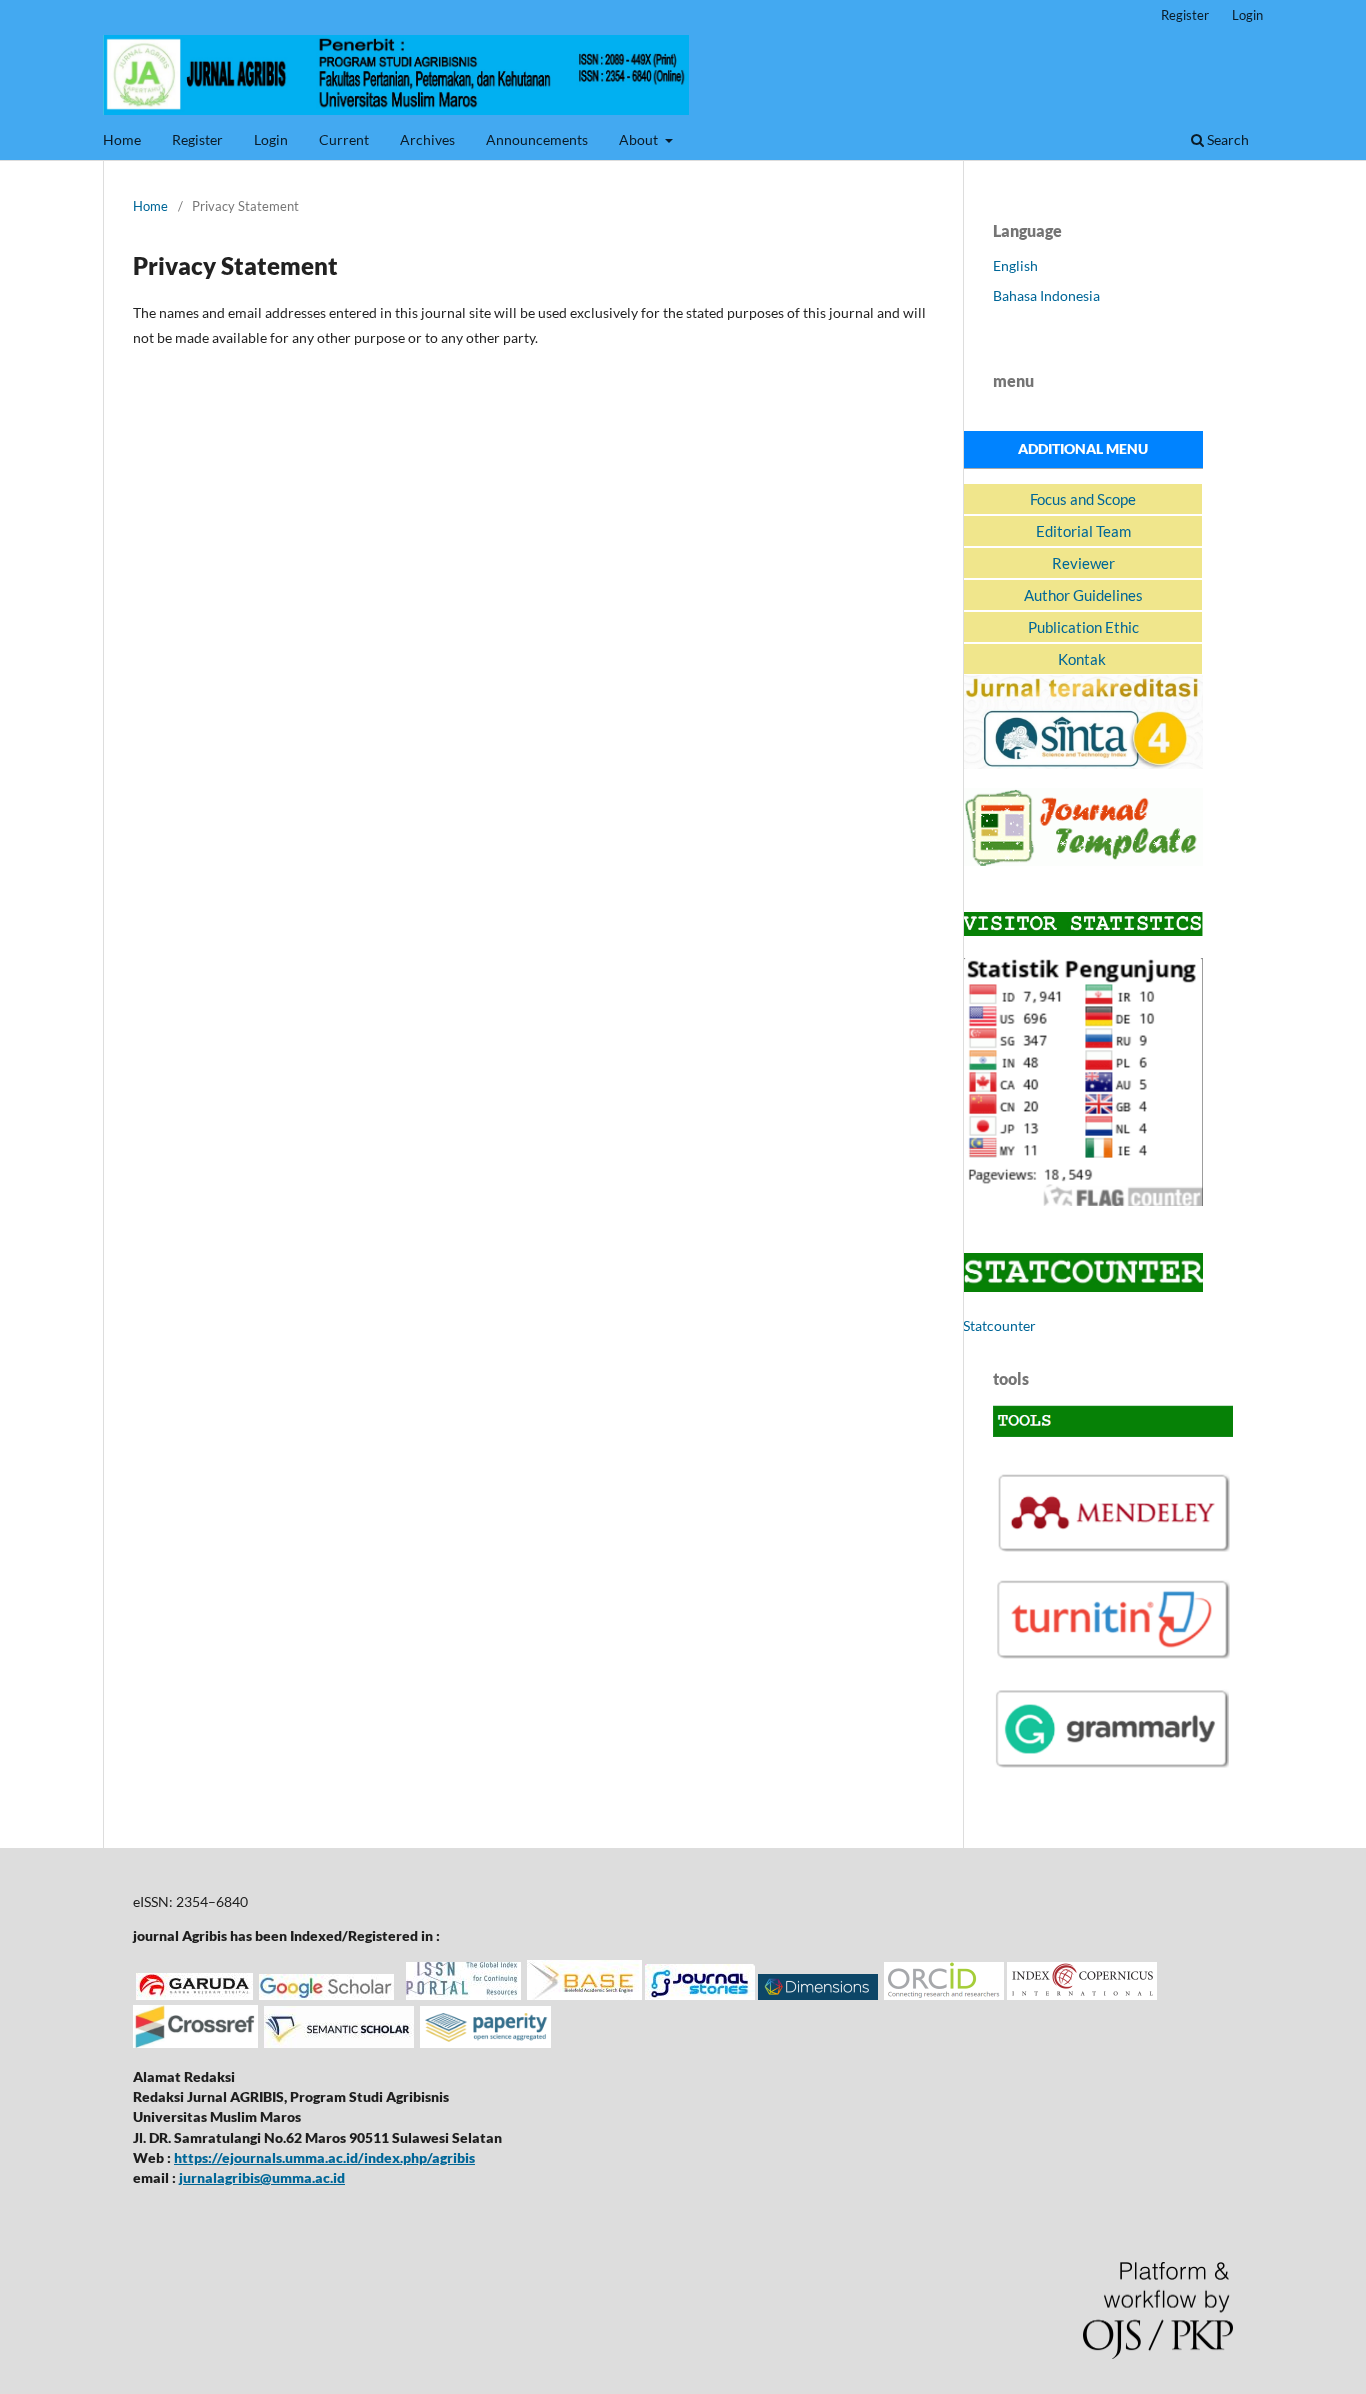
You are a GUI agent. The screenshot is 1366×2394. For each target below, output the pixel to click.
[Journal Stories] (700, 1994)
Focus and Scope (1083, 499)
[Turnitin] (1113, 1656)
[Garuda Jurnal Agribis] (194, 1994)
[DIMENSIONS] (818, 1994)
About (640, 139)
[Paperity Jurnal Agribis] (485, 2042)
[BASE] (584, 1994)
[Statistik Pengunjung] (1083, 1200)
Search (1226, 139)
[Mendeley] (1113, 1547)
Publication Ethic (1083, 627)
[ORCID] (944, 1994)
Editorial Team (1083, 531)
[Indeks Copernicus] (1082, 1994)
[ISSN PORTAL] (463, 1994)
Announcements (537, 139)
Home (122, 139)
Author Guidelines (1083, 595)
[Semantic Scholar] (339, 2042)
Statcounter (999, 1325)
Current (344, 139)
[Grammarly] (1113, 1765)
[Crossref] (195, 2042)
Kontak (1083, 659)
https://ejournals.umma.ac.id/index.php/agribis (324, 2157)
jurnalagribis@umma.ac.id (262, 2177)
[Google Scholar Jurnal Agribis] (326, 1994)
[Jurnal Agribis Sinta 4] (1083, 763)
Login (271, 139)
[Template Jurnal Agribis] (1083, 860)
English (1015, 265)
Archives (427, 139)
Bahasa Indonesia (1046, 295)
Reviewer (1083, 563)
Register (197, 139)
